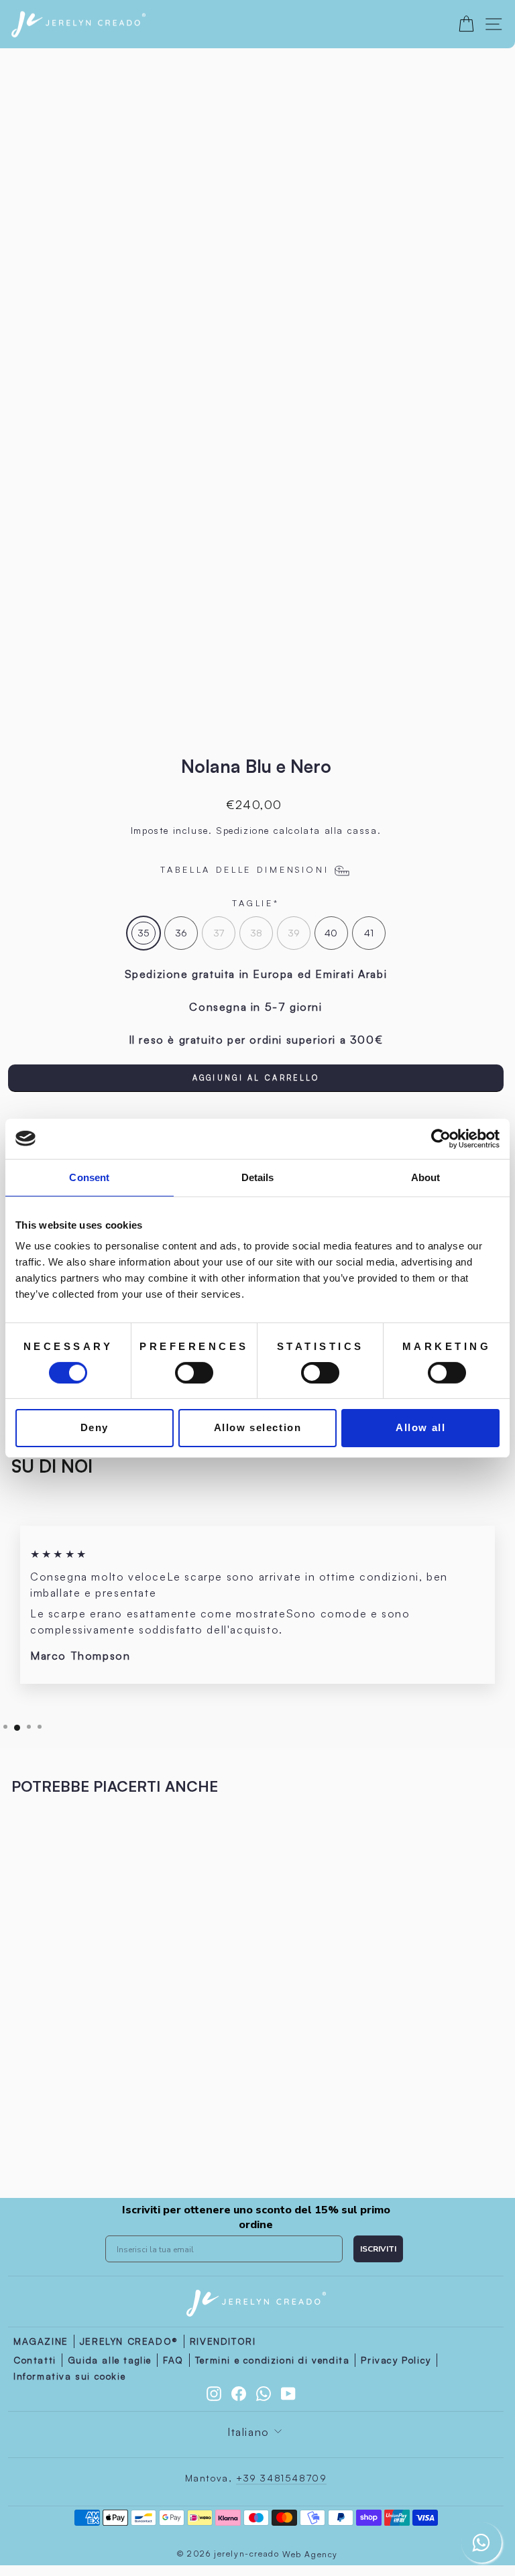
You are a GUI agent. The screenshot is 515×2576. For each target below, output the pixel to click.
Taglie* (256, 903)
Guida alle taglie (110, 2360)
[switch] (194, 1373)
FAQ (173, 2360)
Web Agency (310, 2554)
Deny (95, 1427)
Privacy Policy (396, 2360)
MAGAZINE (41, 2341)
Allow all (420, 1427)
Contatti (35, 2360)
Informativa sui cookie (69, 2376)
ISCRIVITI (378, 2249)
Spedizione (243, 830)
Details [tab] (258, 1177)
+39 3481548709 (281, 2478)
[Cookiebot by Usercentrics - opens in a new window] (441, 1138)
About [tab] (426, 1177)
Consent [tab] (89, 1177)
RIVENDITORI (223, 2341)
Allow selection (258, 1427)
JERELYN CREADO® (129, 2341)
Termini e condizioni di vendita (273, 2360)
